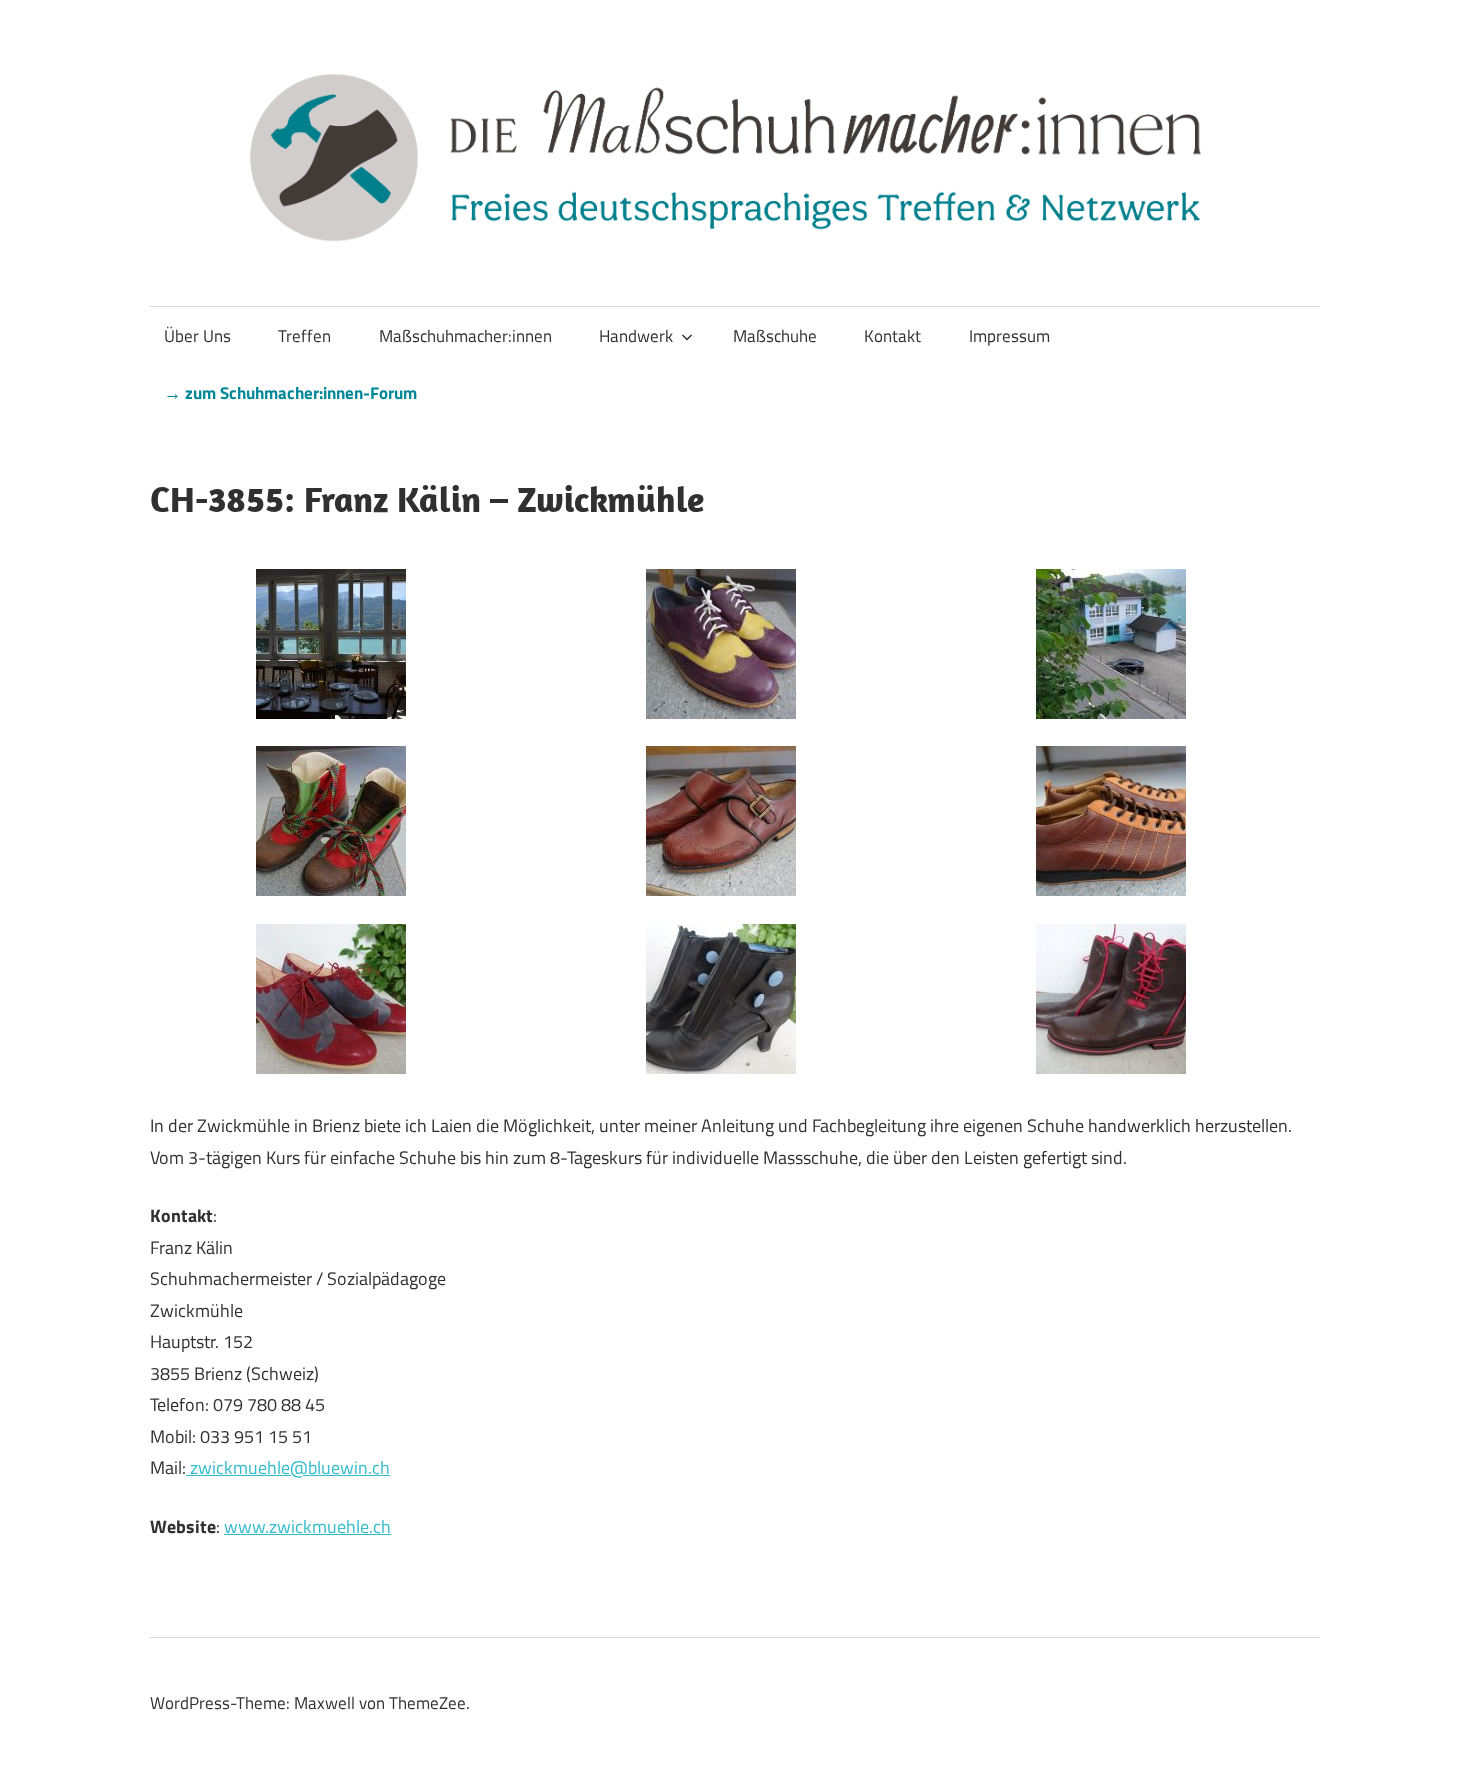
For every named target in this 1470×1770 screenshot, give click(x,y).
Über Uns (197, 336)
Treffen (304, 336)
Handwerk (636, 336)
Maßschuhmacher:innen (465, 336)
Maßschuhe (775, 336)
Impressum (1009, 336)
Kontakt (892, 336)
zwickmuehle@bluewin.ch (288, 1467)
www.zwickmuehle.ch (307, 1526)
